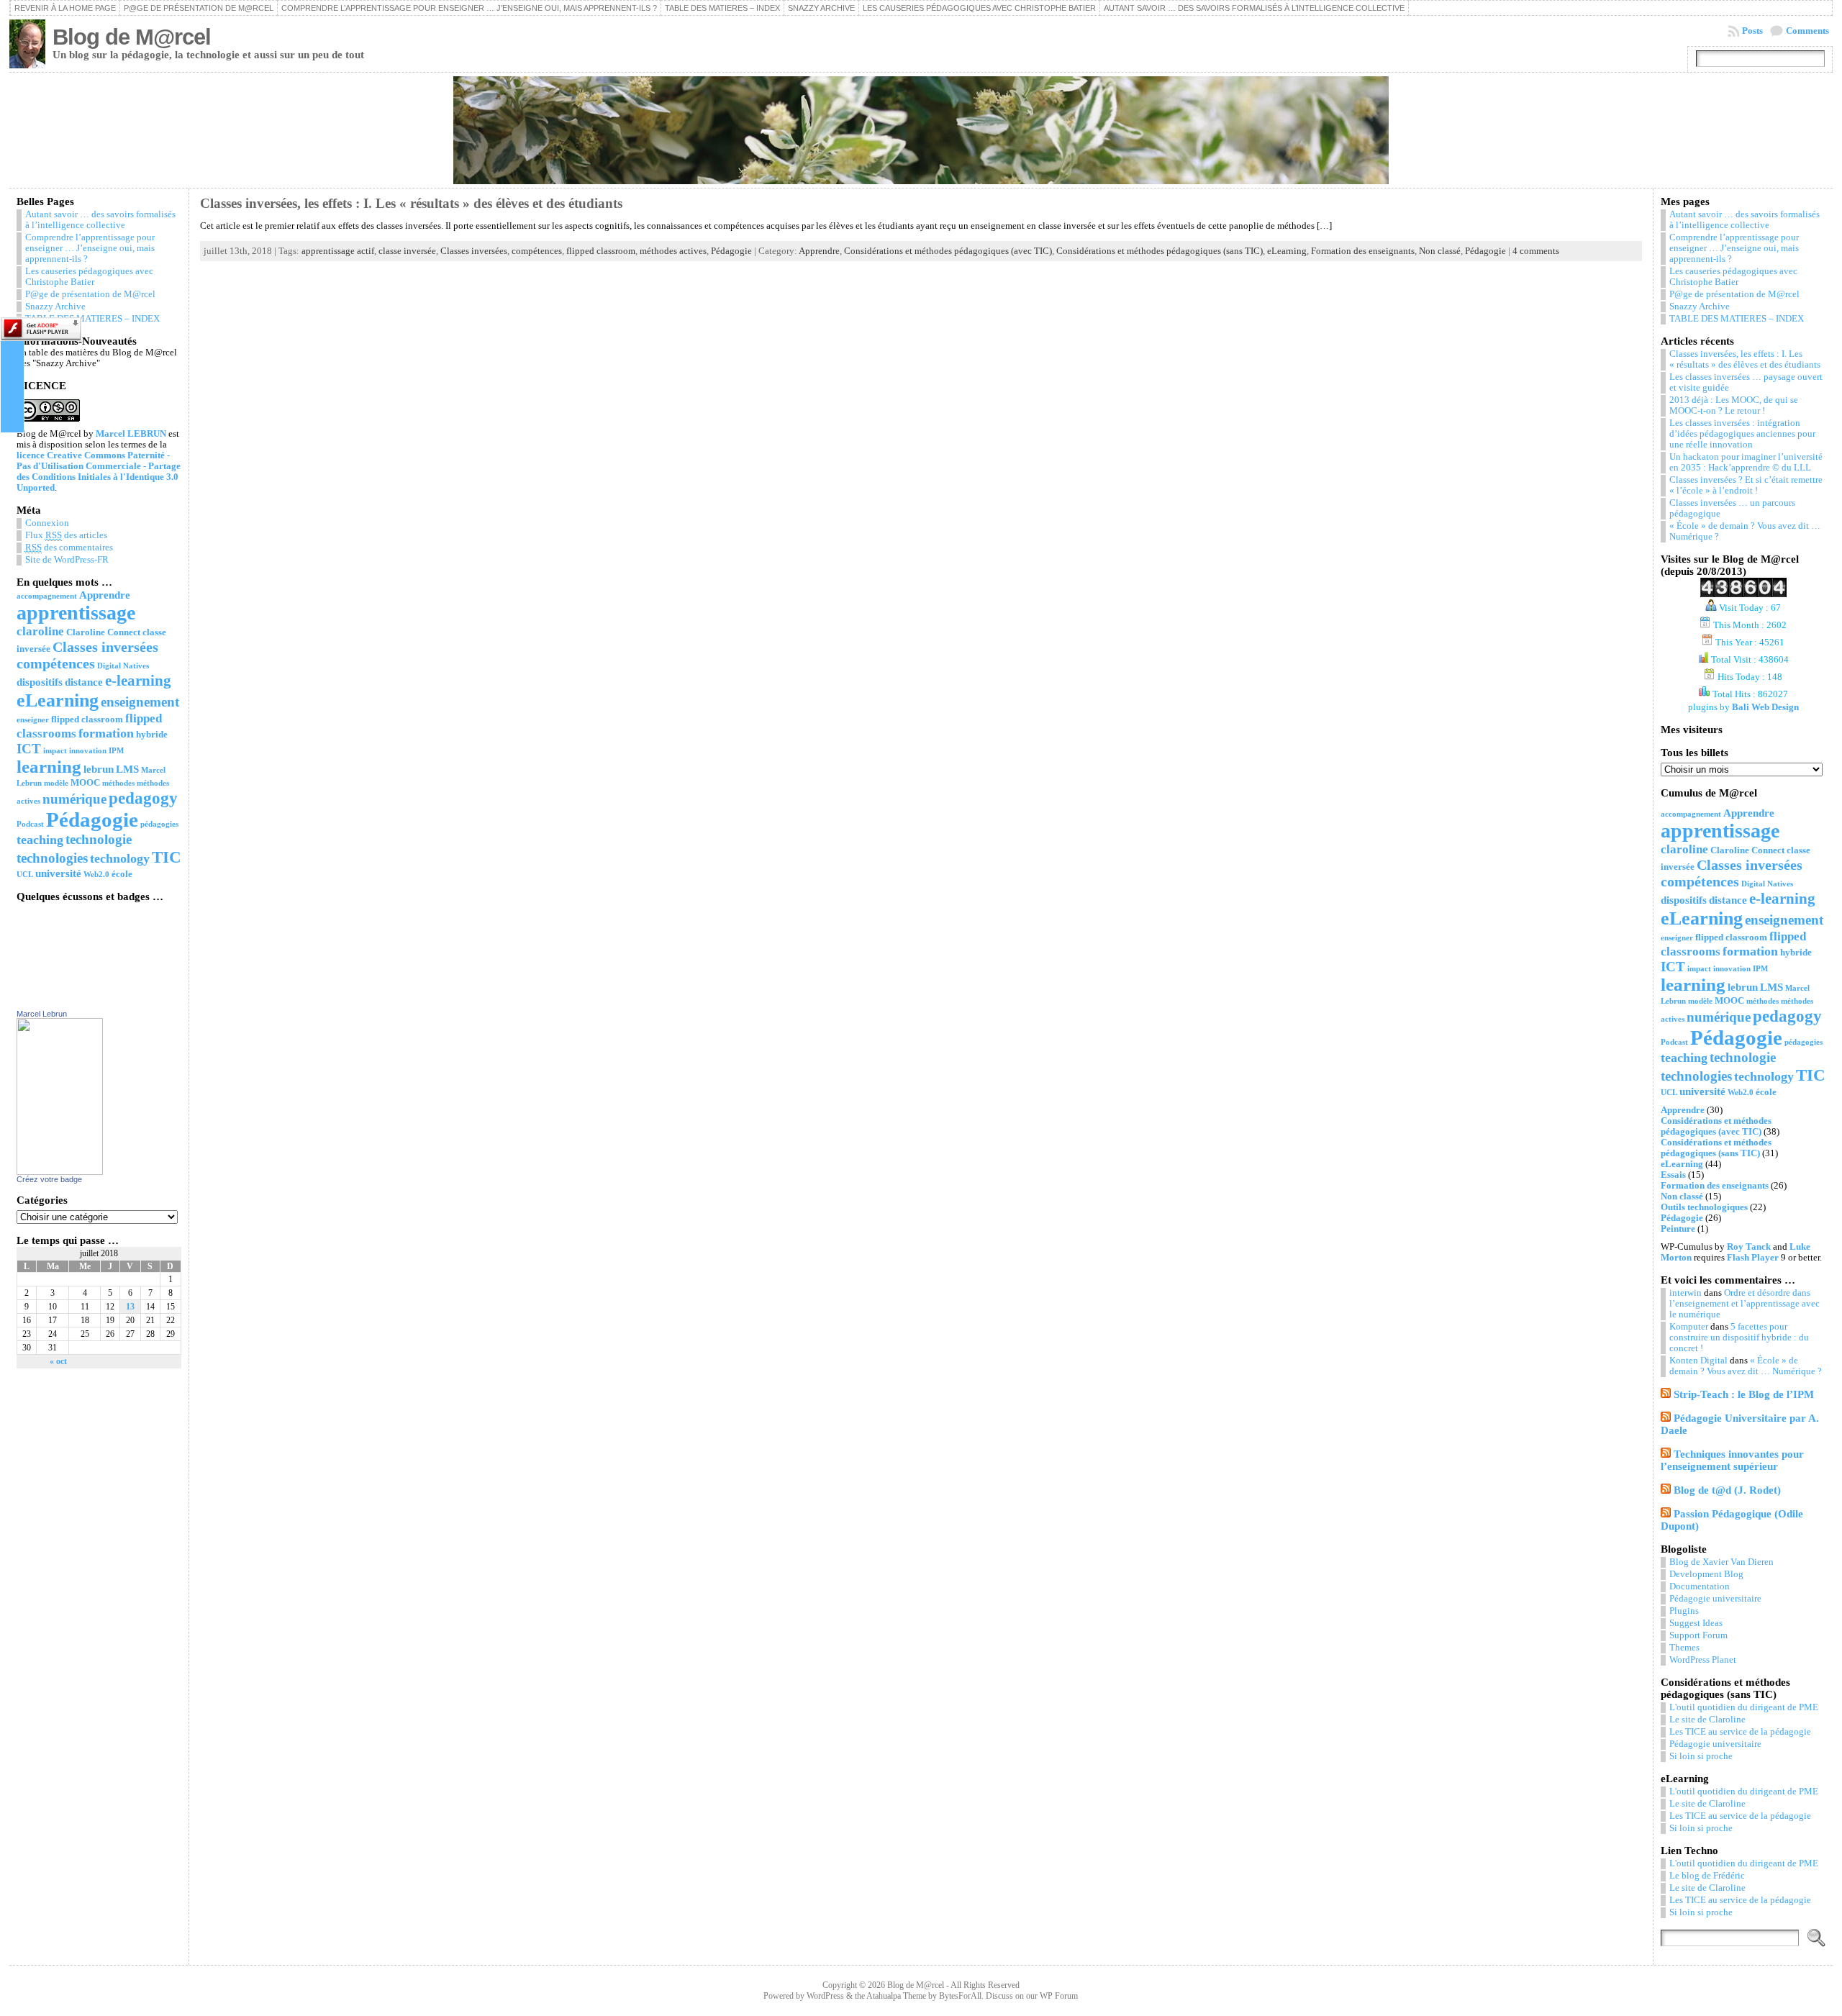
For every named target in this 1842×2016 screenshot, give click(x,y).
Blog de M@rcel (132, 37)
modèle (56, 783)
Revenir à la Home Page (65, 8)
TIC (167, 857)
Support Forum (1698, 1635)
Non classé (1440, 251)
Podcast (30, 824)
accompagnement (47, 596)
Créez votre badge (49, 1179)
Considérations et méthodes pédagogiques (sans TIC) (1160, 251)
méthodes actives (673, 251)
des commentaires (69, 548)
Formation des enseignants (1363, 251)
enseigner (33, 720)
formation (106, 733)
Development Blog (1706, 1574)
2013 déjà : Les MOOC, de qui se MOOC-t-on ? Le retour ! (1734, 405)
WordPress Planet (1703, 1660)
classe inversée (407, 251)
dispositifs (40, 682)
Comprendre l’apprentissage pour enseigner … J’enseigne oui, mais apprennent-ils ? (469, 8)
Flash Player (1753, 1258)
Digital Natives (123, 666)
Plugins (1684, 1611)
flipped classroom (87, 719)
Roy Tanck (1749, 1247)
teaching (40, 840)
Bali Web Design (1765, 707)
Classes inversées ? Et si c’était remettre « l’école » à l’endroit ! (1746, 485)
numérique (74, 799)
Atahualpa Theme (896, 1996)
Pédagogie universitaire (1715, 1599)
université (58, 873)
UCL (25, 875)
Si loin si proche (1701, 1756)
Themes (1684, 1648)
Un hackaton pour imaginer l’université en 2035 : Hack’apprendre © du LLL (1746, 462)
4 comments (1536, 251)
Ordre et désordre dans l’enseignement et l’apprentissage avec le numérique (1745, 1304)
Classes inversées (105, 647)
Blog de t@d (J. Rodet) (1727, 1490)
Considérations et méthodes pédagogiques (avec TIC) (948, 251)
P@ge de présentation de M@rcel (199, 8)
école (122, 874)
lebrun (99, 769)
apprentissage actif (338, 251)
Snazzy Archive (821, 8)
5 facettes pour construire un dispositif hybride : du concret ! (1739, 1338)
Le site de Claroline (1707, 1720)
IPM (116, 751)
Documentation (1700, 1586)
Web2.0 (96, 875)
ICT (29, 749)
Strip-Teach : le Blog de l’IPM (1744, 1394)
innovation (88, 751)
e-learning (138, 681)
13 (130, 1307)
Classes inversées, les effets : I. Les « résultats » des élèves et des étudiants (411, 203)
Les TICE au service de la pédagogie (1740, 1732)
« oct (58, 1361)
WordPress (825, 1996)
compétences (56, 663)
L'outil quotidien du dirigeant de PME (1744, 1707)
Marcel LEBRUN (131, 434)
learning (49, 767)
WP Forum (1059, 1996)
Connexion (47, 523)
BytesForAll (960, 1996)
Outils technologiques (1704, 1207)
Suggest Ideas (1696, 1623)
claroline (40, 631)
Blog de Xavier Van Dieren (1721, 1562)
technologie (99, 839)
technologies (52, 858)
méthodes (118, 783)
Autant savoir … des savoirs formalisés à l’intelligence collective (1254, 8)
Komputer (1689, 1327)
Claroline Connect (103, 632)
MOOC (85, 782)
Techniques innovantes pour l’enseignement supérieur (1732, 1460)
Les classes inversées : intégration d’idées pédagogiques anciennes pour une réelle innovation (1742, 434)
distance (84, 682)
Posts (1752, 31)
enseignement (140, 702)
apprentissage (76, 613)
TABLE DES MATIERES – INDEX (722, 8)
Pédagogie (92, 819)
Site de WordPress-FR (67, 560)
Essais (1673, 1175)
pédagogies (159, 824)
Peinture (1678, 1229)
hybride (152, 734)
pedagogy (143, 798)
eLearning (58, 700)
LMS (127, 769)
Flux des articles (66, 535)
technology (120, 858)
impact (55, 751)
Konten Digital (1698, 1361)
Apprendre (105, 595)
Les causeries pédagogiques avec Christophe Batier (979, 8)
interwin (1686, 1293)
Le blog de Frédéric (1707, 1876)
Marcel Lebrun (42, 1014)
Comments (1807, 31)
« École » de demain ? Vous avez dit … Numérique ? (1746, 1366)
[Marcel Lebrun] (60, 1172)
